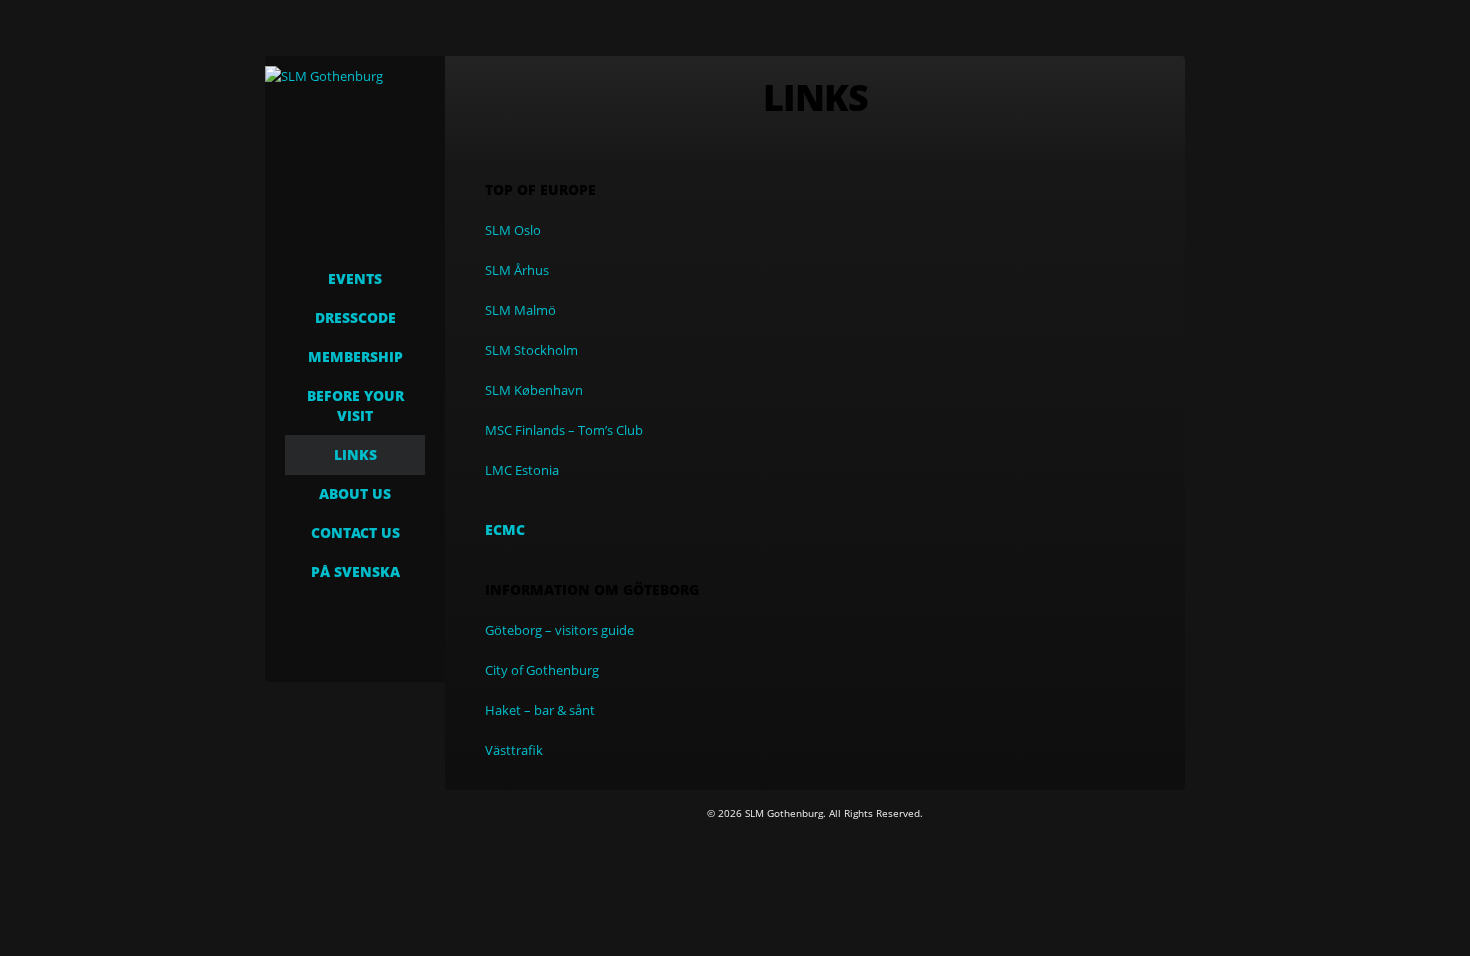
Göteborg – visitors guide (559, 630)
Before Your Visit (355, 405)
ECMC (505, 529)
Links (355, 454)
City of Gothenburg (542, 670)
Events (355, 278)
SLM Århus (517, 270)
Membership (355, 356)
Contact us (355, 532)
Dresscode (355, 317)
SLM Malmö (520, 310)
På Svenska (355, 571)
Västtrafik (514, 750)
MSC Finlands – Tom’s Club (564, 430)
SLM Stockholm (531, 350)
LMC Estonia (522, 470)
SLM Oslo (513, 230)
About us (355, 493)
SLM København (534, 390)
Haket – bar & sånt (540, 710)
